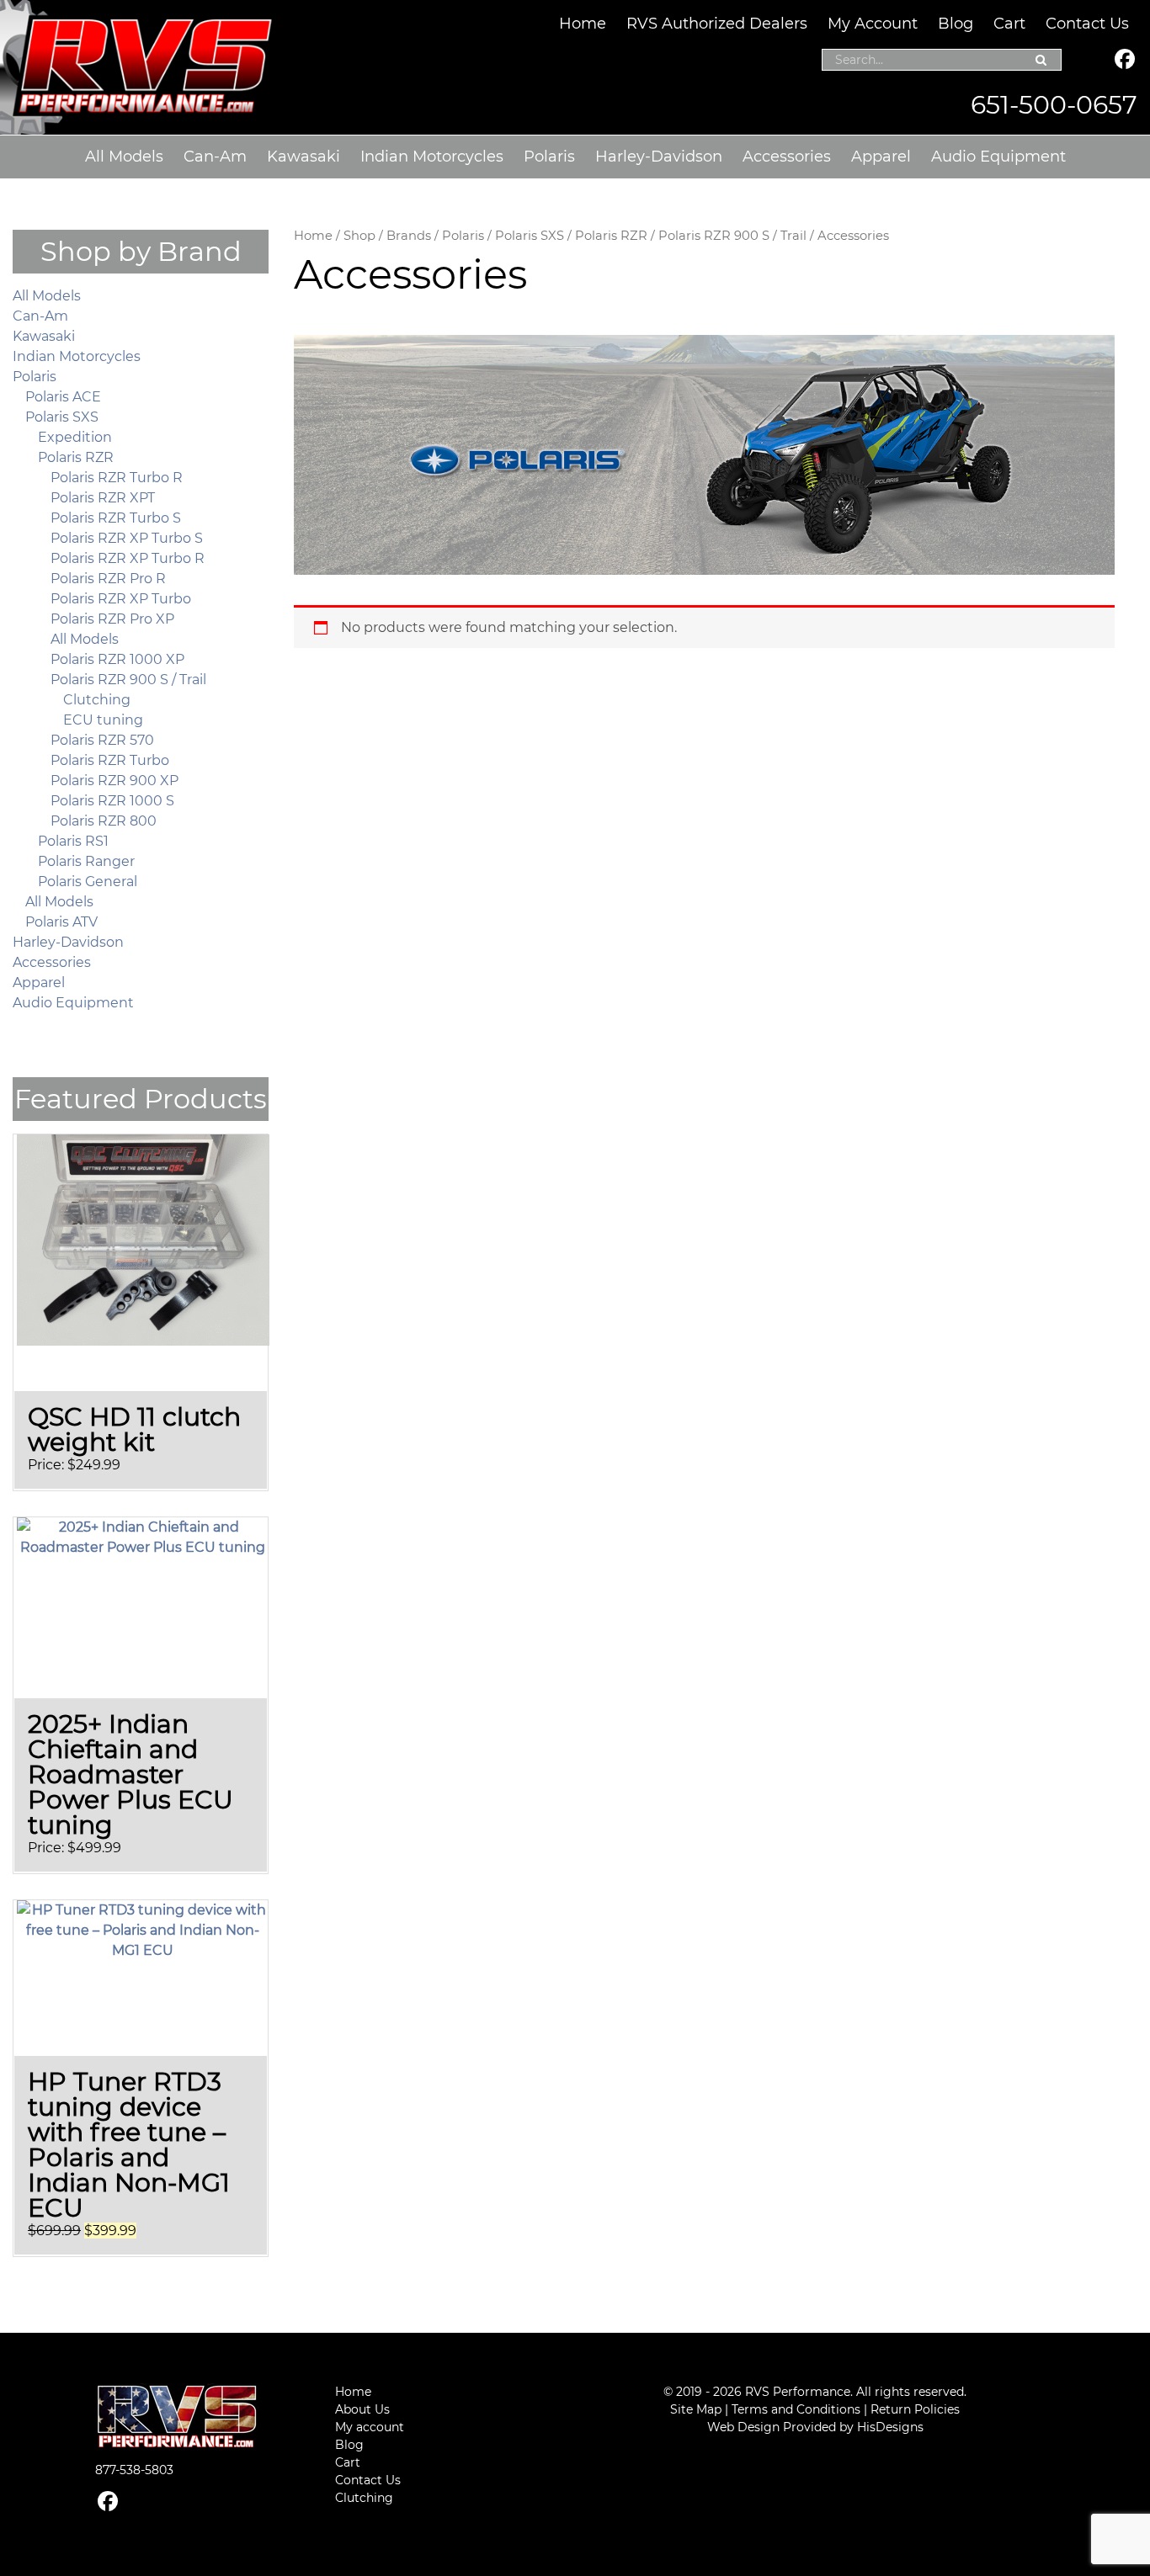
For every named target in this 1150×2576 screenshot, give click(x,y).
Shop (359, 236)
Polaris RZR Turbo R (117, 478)
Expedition (75, 437)
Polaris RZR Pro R (108, 579)
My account (370, 2427)
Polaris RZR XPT (103, 498)
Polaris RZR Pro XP (112, 619)
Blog (956, 24)
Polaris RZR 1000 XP (117, 659)
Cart (1009, 24)
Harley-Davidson (659, 157)
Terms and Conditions (796, 2409)
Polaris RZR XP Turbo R (128, 558)
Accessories (787, 157)
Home (583, 24)
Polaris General (88, 882)
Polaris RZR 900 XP (114, 781)
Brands (409, 236)
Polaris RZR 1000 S (112, 801)
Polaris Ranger (86, 861)
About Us (362, 2409)
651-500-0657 (1054, 105)
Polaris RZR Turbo (110, 760)
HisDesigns (890, 2427)
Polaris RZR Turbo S (116, 518)
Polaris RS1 (73, 841)
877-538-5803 (134, 2470)
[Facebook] (1125, 61)
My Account (873, 24)
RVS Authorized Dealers (717, 24)
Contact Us (1087, 24)
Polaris (549, 157)
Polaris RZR (611, 236)
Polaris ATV (61, 922)
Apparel (881, 157)
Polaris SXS (530, 236)
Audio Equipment (998, 157)
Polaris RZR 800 (104, 821)
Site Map (696, 2409)
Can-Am (215, 157)
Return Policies (915, 2409)
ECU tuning (103, 720)
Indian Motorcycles (432, 157)
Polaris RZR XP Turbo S (127, 538)
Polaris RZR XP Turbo (121, 599)
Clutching (97, 700)
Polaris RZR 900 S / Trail (732, 236)
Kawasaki (303, 157)
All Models (124, 157)
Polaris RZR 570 (102, 740)
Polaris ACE (63, 397)
